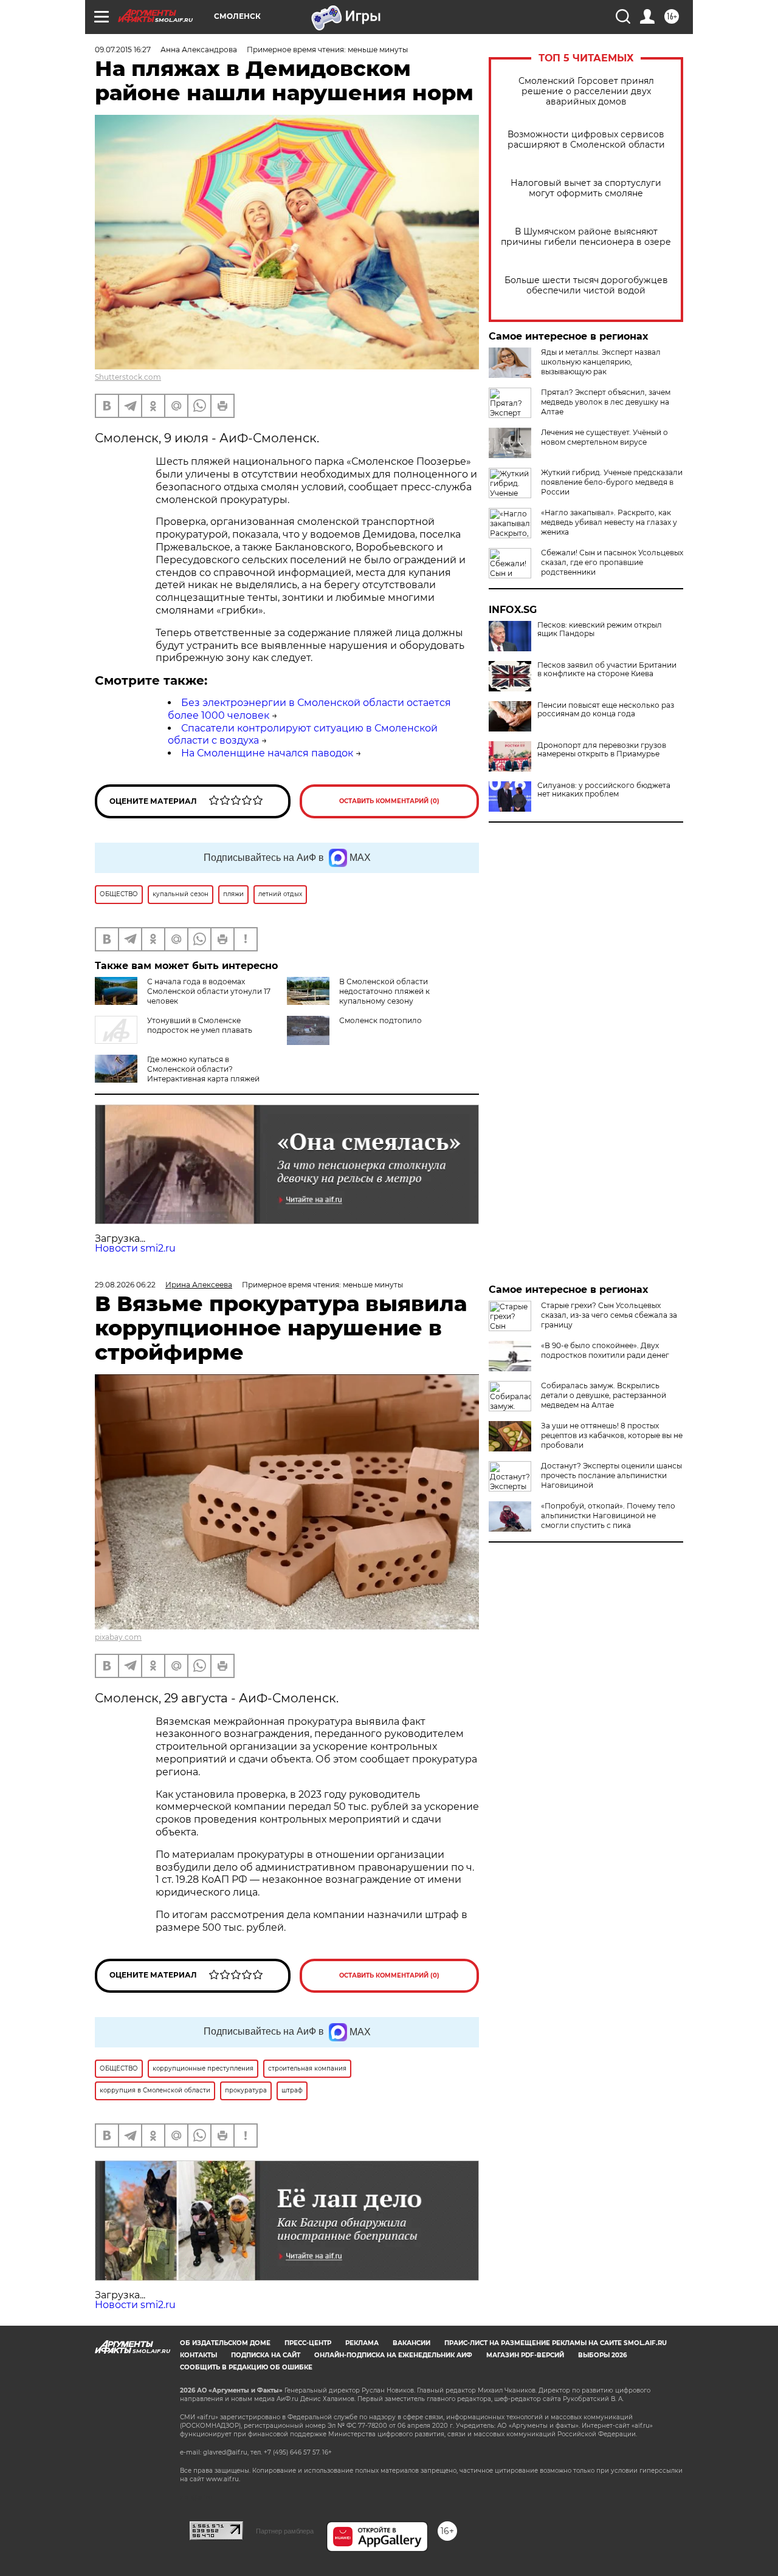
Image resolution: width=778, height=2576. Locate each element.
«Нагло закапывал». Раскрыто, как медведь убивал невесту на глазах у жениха (609, 522)
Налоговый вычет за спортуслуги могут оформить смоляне (586, 188)
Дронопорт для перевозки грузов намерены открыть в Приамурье (602, 750)
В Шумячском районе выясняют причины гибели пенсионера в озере (586, 237)
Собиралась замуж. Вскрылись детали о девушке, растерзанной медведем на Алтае (604, 1395)
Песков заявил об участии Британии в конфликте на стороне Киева (607, 670)
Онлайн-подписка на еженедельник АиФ (393, 2355)
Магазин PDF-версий (525, 2355)
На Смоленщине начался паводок (267, 753)
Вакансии (411, 2343)
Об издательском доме (225, 2343)
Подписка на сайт (266, 2355)
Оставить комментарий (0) (389, 801)
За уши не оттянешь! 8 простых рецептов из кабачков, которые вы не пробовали (612, 1435)
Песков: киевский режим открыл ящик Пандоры (600, 629)
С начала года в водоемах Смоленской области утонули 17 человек (209, 991)
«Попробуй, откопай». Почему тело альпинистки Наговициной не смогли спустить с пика (608, 1516)
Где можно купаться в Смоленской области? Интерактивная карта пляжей (203, 1069)
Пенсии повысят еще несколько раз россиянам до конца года (606, 710)
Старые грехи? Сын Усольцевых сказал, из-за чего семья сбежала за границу (609, 1315)
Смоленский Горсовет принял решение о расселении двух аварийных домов (586, 91)
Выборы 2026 (602, 2355)
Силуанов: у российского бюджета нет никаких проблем (604, 790)
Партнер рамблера (285, 2531)
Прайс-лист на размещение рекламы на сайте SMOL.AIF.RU (556, 2343)
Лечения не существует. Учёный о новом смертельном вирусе (604, 437)
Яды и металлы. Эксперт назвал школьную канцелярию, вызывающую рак (601, 362)
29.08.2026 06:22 (125, 1285)
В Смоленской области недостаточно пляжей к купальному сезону (384, 991)
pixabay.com (118, 1637)
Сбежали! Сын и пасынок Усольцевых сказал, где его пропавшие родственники (612, 562)
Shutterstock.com (128, 377)
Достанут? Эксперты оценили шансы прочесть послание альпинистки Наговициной (611, 1475)
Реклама (362, 2343)
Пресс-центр (308, 2343)
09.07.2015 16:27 (123, 50)
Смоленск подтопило (380, 1020)
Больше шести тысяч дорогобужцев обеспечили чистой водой (586, 286)
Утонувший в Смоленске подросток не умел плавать (200, 1025)
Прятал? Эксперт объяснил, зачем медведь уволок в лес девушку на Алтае (606, 402)
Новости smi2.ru (135, 1248)
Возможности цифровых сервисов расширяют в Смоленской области (586, 140)
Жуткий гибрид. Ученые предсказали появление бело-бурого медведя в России (612, 482)
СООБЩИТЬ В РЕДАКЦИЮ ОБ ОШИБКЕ (246, 2367)
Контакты (198, 2355)
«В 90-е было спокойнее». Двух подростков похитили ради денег (605, 1350)
